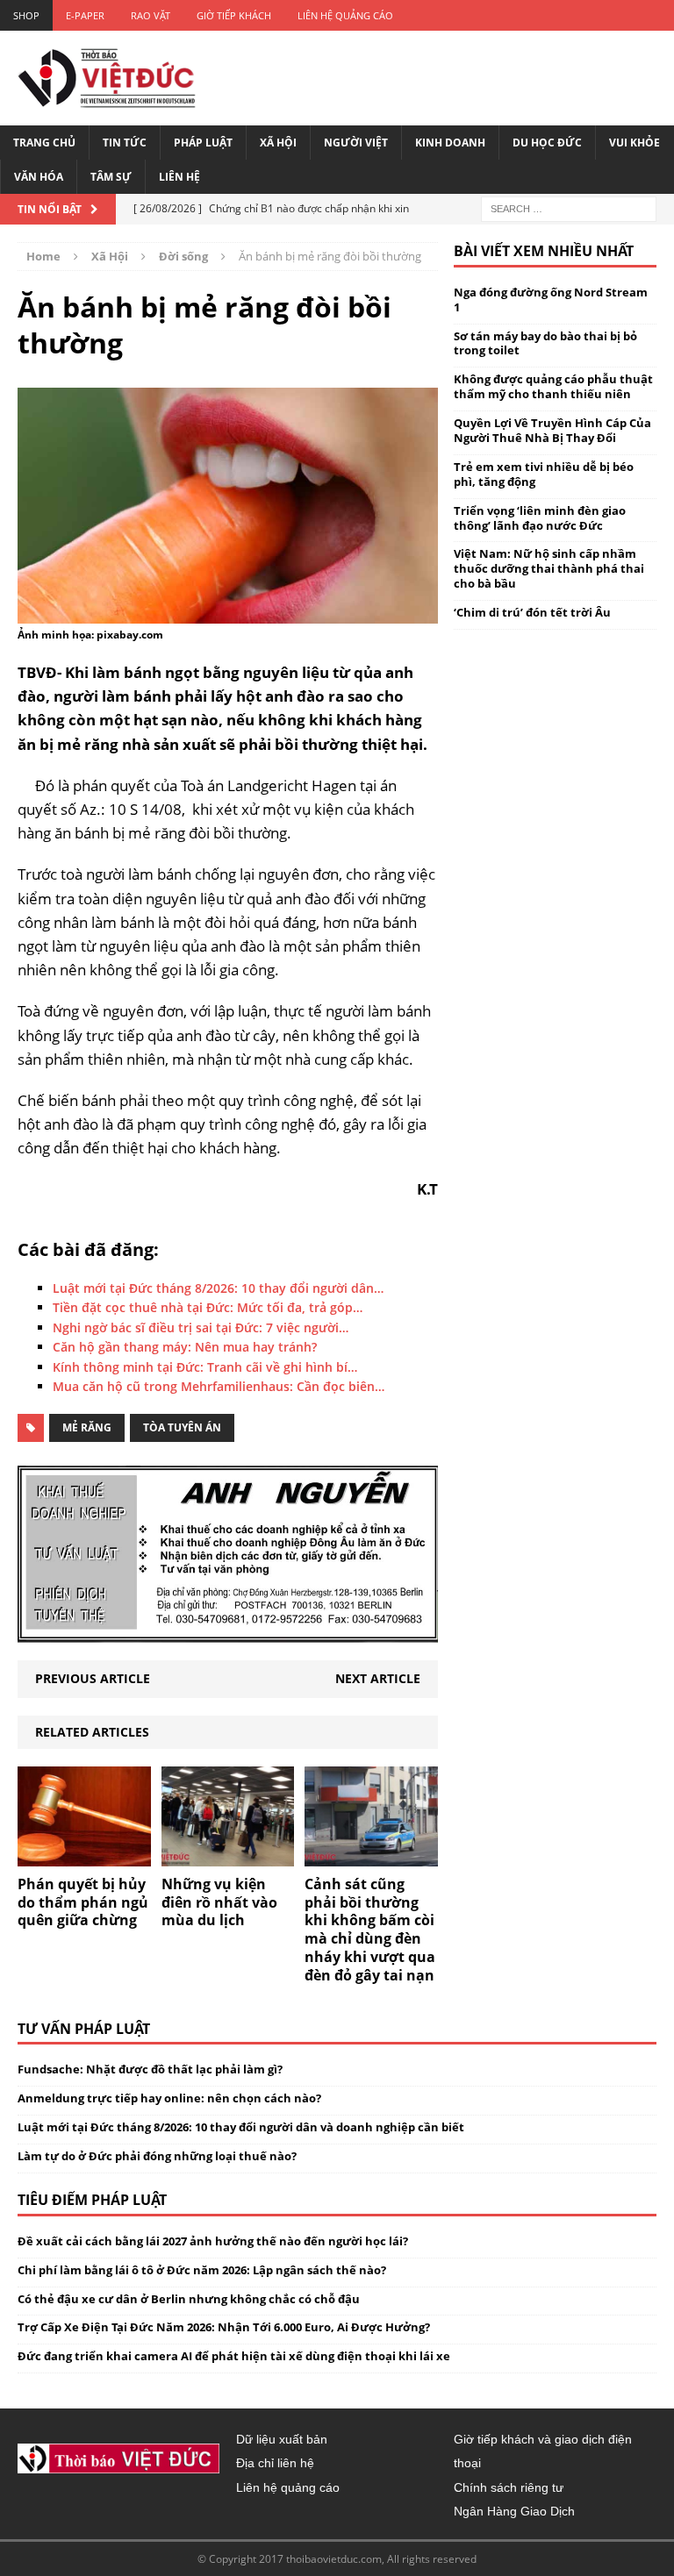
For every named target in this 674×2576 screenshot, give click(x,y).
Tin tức (125, 143)
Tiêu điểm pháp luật (92, 2200)
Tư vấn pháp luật (84, 2029)
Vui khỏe (635, 143)
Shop (26, 15)
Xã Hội (278, 143)
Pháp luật (203, 143)
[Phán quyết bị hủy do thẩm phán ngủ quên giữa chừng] (84, 1855)
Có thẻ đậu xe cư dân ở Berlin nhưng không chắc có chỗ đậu (189, 2299)
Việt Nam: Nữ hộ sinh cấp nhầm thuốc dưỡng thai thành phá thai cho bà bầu (549, 568)
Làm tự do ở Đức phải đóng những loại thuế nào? (157, 2156)
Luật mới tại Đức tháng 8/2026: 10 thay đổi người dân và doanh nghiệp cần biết (241, 2127)
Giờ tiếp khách (234, 15)
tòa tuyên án (182, 1427)
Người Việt (356, 143)
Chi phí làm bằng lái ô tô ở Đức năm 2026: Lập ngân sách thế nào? (202, 2270)
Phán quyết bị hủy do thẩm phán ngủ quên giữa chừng (83, 1902)
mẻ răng (87, 1427)
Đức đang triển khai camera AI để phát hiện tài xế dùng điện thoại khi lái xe (234, 2356)
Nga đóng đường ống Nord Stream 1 (551, 300)
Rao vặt (151, 15)
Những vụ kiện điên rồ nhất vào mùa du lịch (219, 1902)
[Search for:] (569, 207)
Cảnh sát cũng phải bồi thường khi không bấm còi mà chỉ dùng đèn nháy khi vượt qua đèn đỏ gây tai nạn (370, 1930)
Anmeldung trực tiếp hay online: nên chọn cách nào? (169, 2098)
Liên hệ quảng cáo (345, 15)
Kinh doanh (450, 143)
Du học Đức (547, 143)
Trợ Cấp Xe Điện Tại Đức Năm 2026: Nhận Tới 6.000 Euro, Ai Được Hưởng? (224, 2327)
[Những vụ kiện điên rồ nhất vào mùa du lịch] (228, 1855)
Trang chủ (44, 143)
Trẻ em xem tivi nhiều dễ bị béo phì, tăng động (544, 474)
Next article (378, 1678)
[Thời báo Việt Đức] (107, 78)
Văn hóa (39, 177)
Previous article (93, 1678)
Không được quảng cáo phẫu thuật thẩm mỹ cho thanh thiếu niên (553, 386)
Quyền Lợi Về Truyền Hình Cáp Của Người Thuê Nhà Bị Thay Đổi (552, 430)
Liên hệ (179, 177)
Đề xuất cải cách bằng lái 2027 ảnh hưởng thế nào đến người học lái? (213, 2241)
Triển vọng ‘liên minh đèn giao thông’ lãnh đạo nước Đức (540, 518)
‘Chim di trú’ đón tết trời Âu (532, 612)
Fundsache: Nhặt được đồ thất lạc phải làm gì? (150, 2069)
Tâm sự (111, 177)
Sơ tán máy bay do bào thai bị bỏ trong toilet (545, 343)
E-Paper (85, 15)
